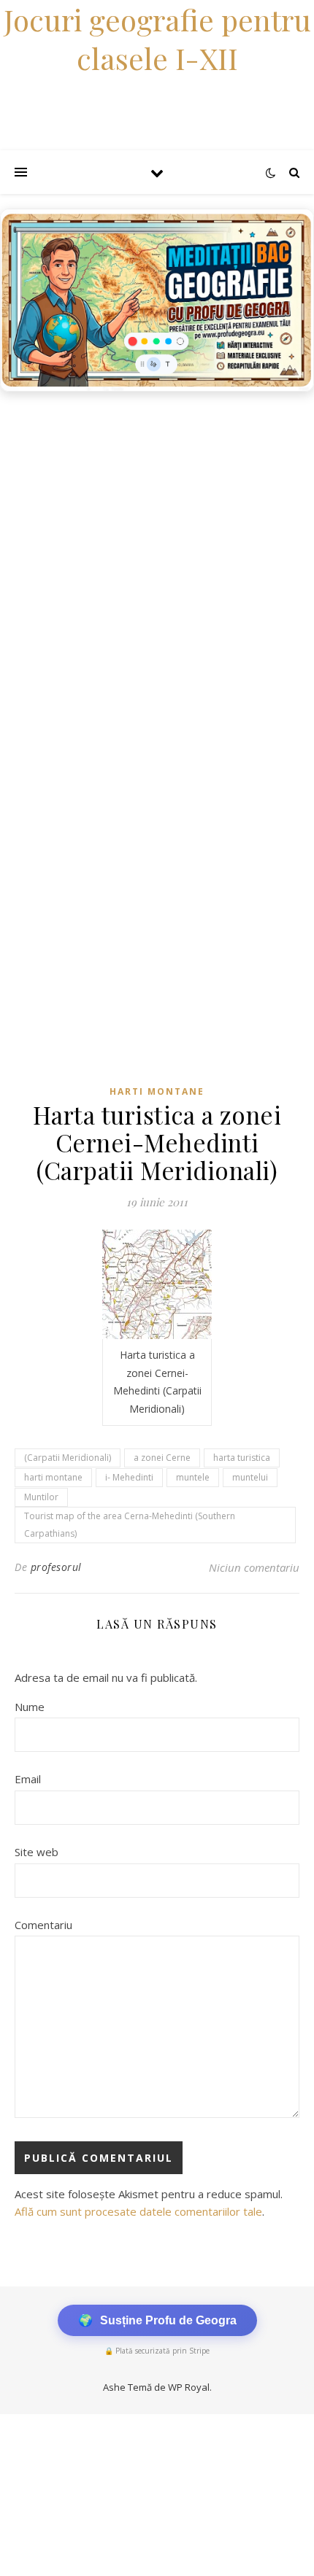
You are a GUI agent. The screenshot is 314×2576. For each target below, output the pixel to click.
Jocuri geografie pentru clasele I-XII (157, 39)
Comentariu (43, 1925)
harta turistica (242, 1458)
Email (28, 1779)
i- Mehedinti (129, 1477)
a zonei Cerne (162, 1458)
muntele (193, 1477)
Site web (37, 1852)
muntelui (250, 1477)
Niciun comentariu (254, 1567)
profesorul (56, 1567)
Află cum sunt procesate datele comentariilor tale (138, 2211)
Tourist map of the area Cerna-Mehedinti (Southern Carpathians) (130, 1525)
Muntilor (41, 1497)
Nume (30, 1707)
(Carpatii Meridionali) (68, 1458)
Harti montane (157, 1091)
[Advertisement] (157, 563)
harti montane (53, 1477)
